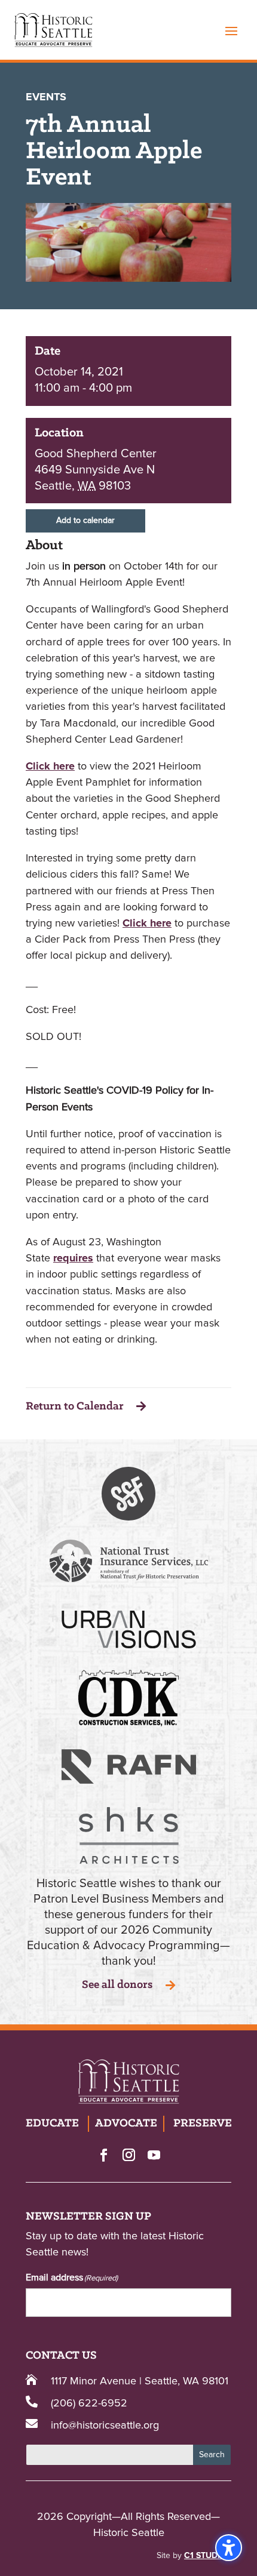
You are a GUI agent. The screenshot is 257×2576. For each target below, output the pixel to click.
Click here (50, 767)
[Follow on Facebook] (103, 2155)
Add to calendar (85, 521)
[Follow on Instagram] (128, 2155)
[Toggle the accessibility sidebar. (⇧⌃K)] (229, 2548)
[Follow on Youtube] (154, 2155)
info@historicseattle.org (105, 2426)
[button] (231, 30)
